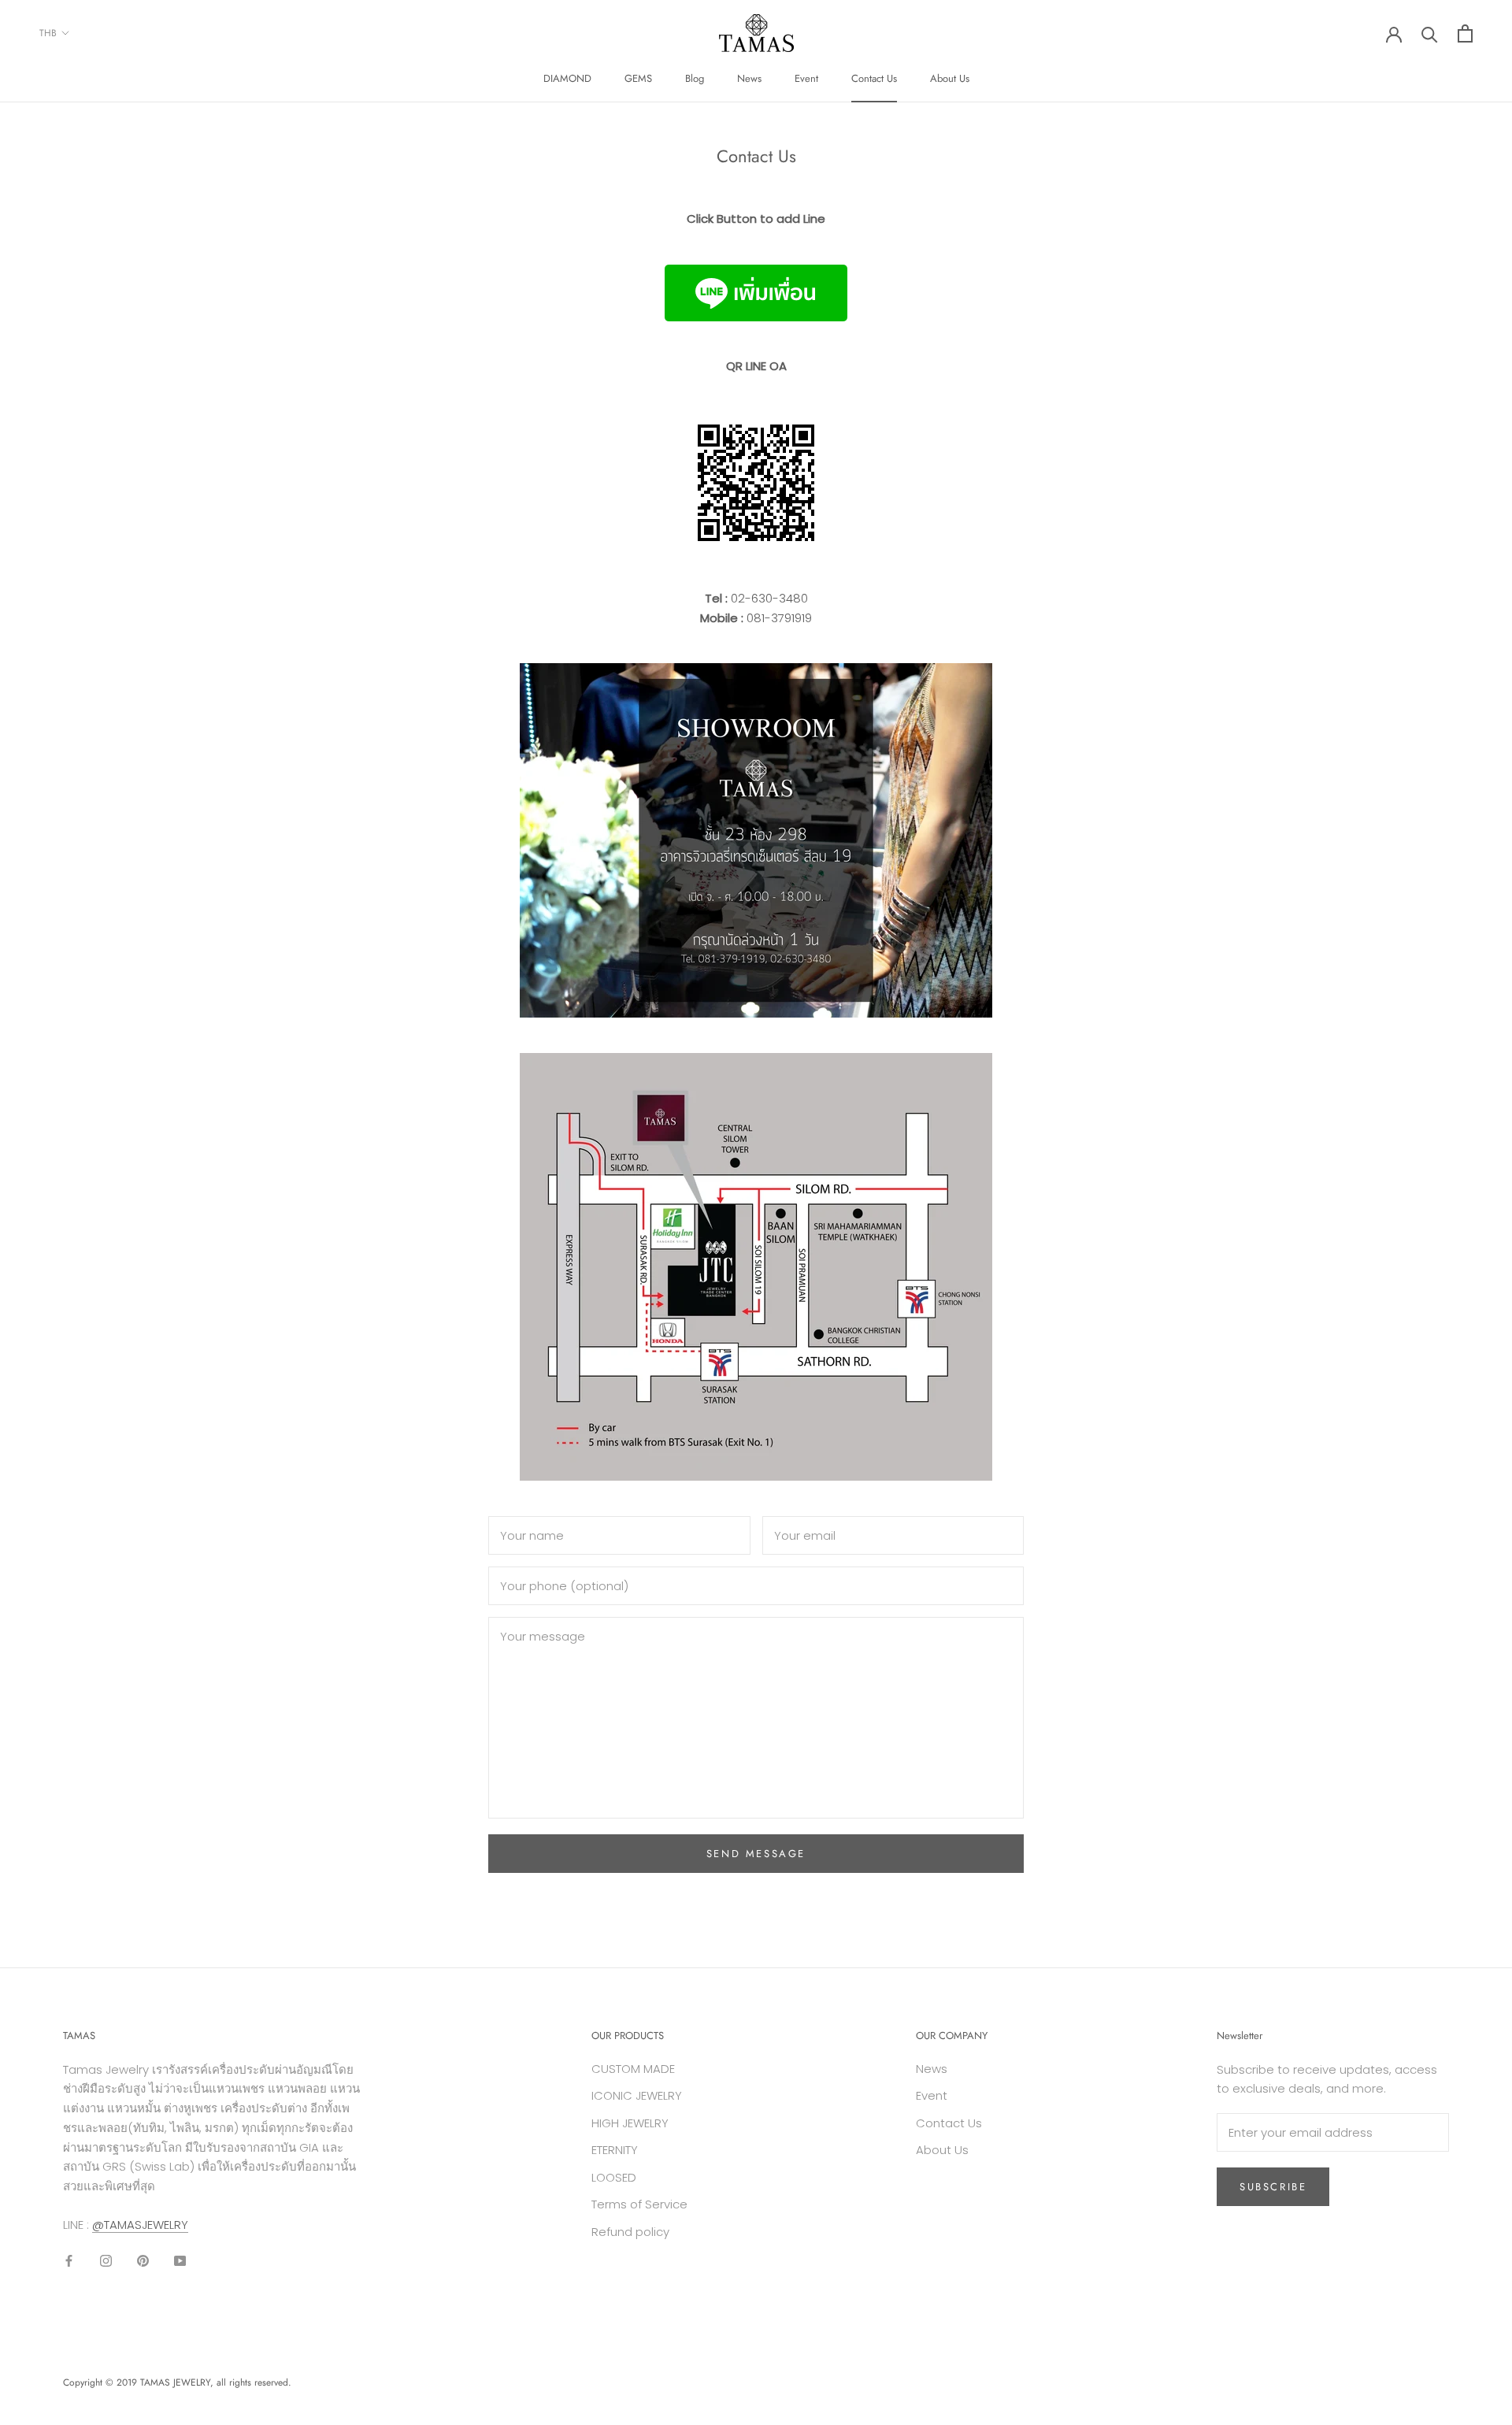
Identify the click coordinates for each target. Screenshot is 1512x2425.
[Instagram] (106, 2261)
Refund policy (630, 2232)
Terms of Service (639, 2204)
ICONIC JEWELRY (637, 2095)
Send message (756, 1854)
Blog (695, 78)
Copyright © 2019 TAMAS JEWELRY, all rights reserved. (177, 2382)
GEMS (638, 78)
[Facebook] (69, 2261)
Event (806, 78)
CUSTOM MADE (633, 2069)
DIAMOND (567, 78)
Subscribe (1273, 2187)
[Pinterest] (143, 2261)
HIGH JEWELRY (630, 2123)
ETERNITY (615, 2150)
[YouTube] (180, 2261)
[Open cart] (1465, 33)
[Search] (1430, 33)
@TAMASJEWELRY (140, 2225)
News (749, 78)
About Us (950, 78)
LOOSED (614, 2177)
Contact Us (874, 78)
